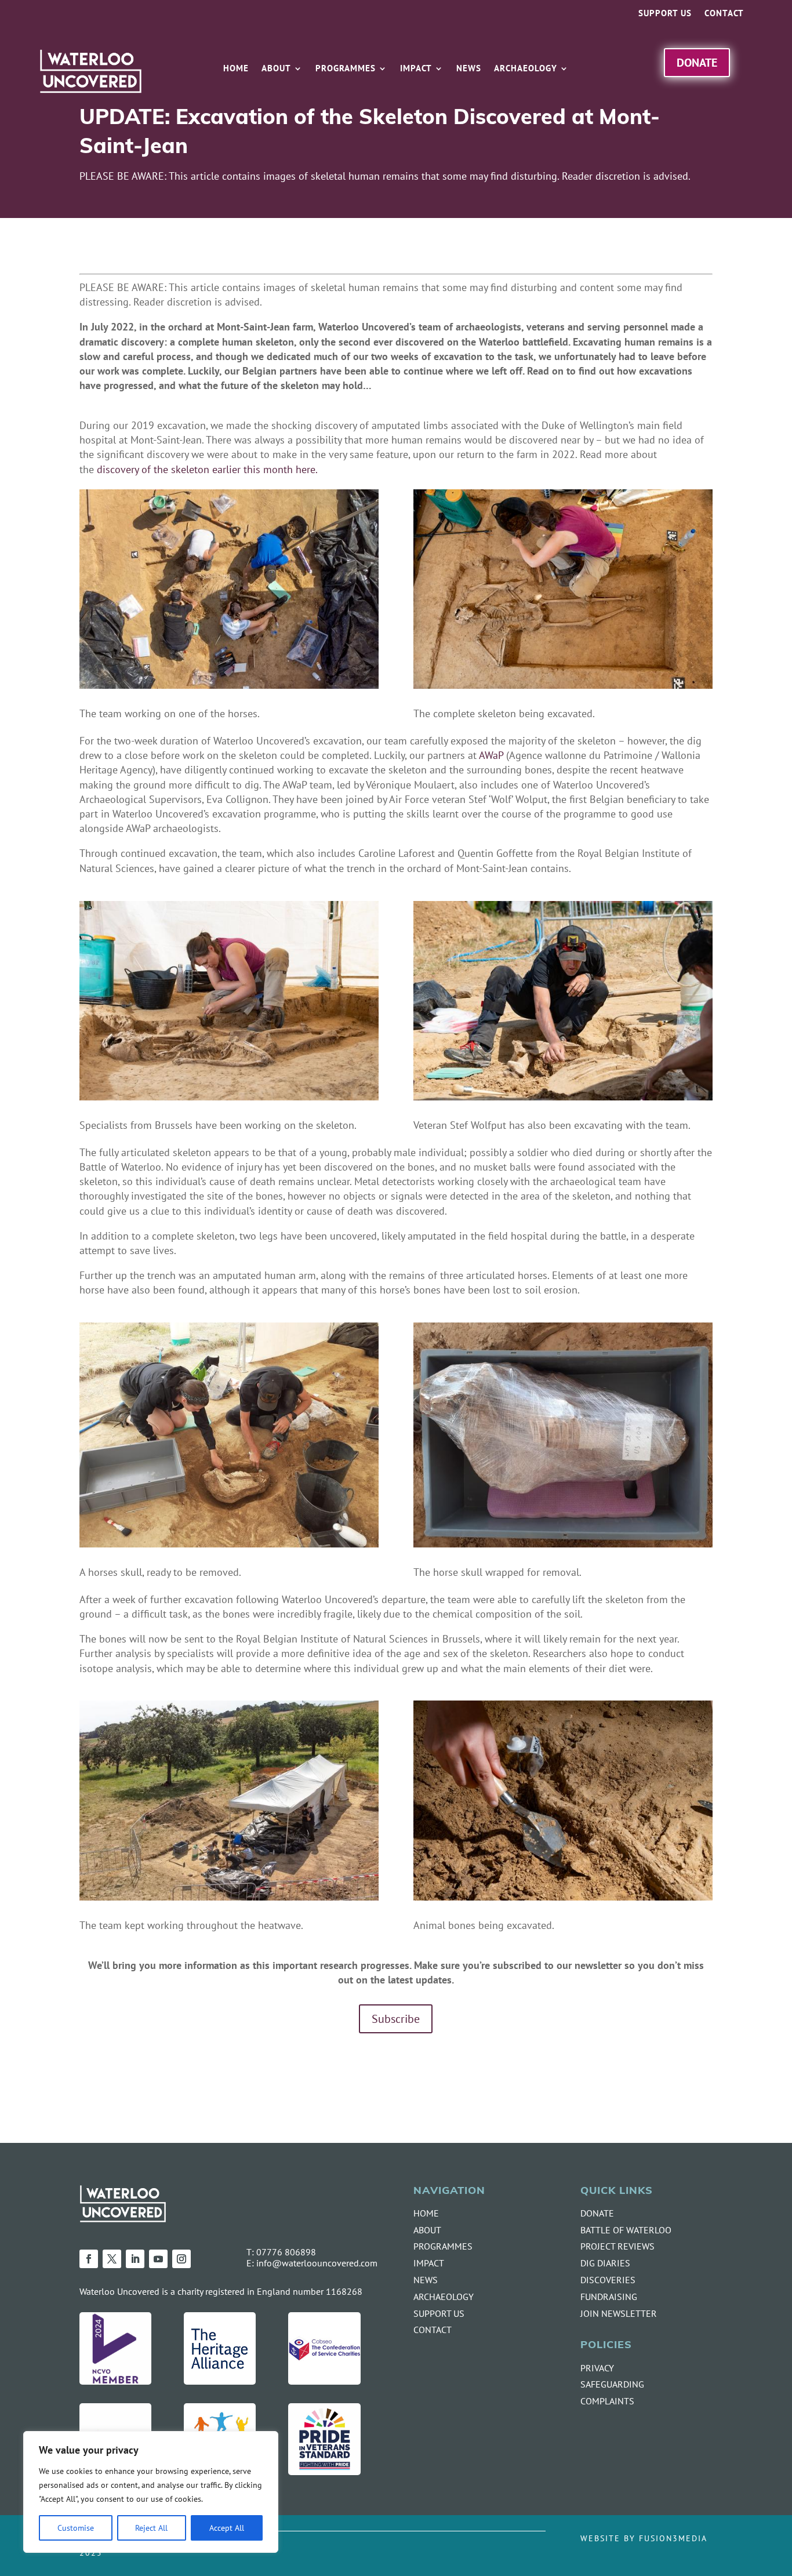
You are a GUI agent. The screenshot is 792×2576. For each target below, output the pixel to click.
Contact (724, 14)
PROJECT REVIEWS (617, 2246)
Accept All (227, 2528)
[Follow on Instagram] (181, 2259)
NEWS (426, 2280)
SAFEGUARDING (612, 2384)
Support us (665, 14)
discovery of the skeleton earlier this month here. (207, 469)
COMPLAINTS (607, 2401)
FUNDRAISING (609, 2297)
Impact (416, 69)
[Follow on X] (112, 2259)
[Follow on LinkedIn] (135, 2259)
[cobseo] (324, 2381)
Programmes (346, 69)
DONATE (597, 2213)
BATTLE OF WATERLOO (626, 2230)
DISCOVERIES (608, 2280)
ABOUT (427, 2230)
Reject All (151, 2528)
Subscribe (396, 2019)
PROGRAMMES (443, 2246)
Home (236, 69)
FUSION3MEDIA (673, 2538)
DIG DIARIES (605, 2263)
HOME (426, 2213)
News (469, 69)
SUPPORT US (439, 2313)
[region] (151, 2492)
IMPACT (429, 2263)
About (276, 69)
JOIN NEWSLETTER (619, 2313)
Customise (76, 2528)
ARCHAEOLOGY (444, 2297)
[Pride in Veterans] (324, 2471)
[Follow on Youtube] (158, 2259)
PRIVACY (597, 2368)
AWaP (491, 755)
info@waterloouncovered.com (317, 2263)
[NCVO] (115, 2381)
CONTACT (433, 2330)
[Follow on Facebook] (89, 2259)
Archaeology (526, 69)
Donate (697, 62)
